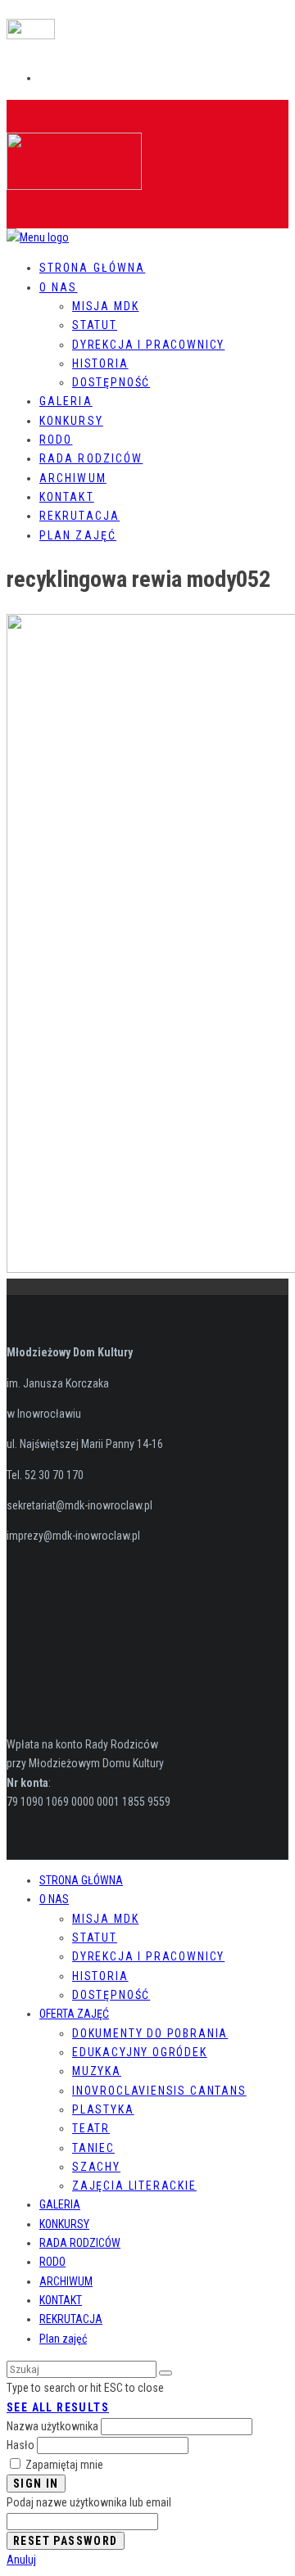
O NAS (59, 287)
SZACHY (96, 2167)
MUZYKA (97, 2071)
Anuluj (21, 2560)
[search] (166, 2373)
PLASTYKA (103, 2109)
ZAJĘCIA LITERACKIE (134, 2186)
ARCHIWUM (66, 2281)
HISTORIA (100, 363)
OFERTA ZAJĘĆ (74, 2014)
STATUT (95, 325)
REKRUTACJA (71, 2319)
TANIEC (93, 2148)
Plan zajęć (78, 535)
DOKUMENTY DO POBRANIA (150, 2033)
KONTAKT (61, 2300)
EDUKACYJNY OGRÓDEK (140, 2052)
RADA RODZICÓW (80, 2243)
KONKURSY (64, 2224)
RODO (52, 2262)
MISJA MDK (105, 306)
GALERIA (60, 2204)
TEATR (91, 2128)
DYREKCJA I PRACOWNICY (148, 345)
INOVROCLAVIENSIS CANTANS (159, 2091)
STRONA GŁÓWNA (92, 268)
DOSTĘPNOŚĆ (111, 382)
